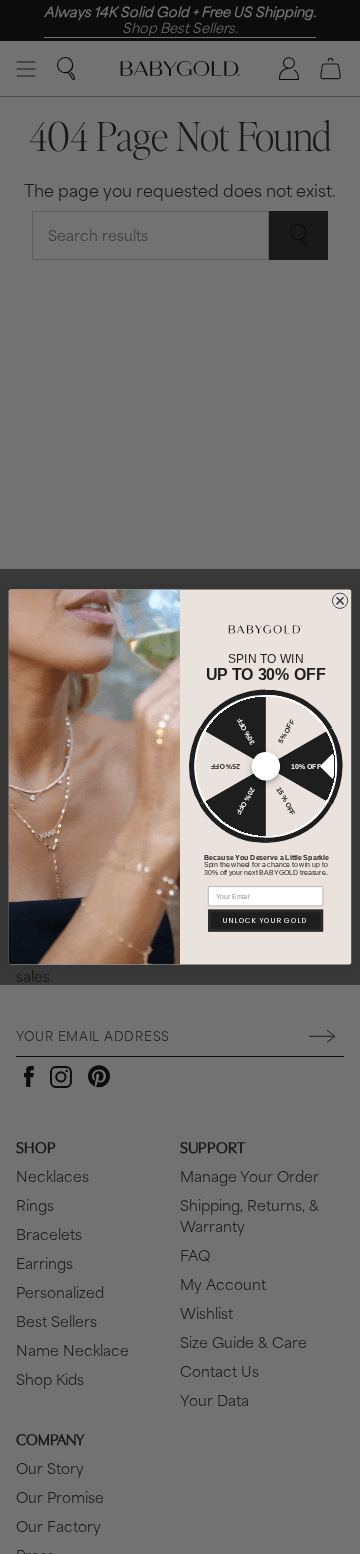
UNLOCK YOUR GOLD (265, 920)
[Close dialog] (339, 600)
